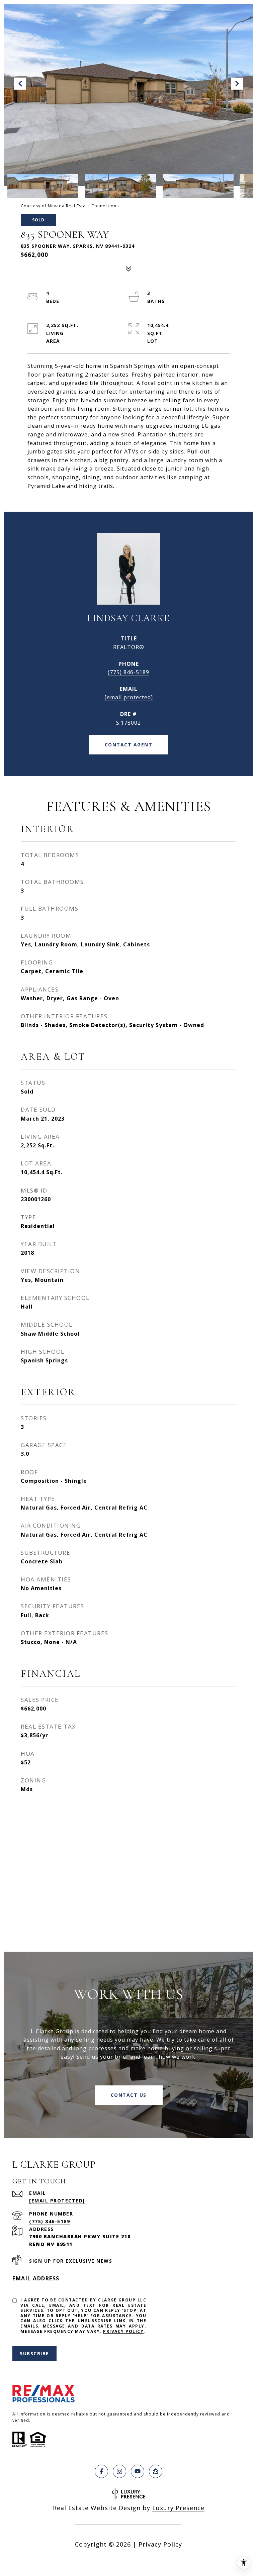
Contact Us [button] (129, 2095)
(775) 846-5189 (128, 672)
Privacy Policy (123, 2331)
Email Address (36, 2278)
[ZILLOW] (156, 2471)
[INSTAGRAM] (119, 2471)
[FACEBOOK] (101, 2471)
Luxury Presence (178, 2508)
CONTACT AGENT (129, 745)
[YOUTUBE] (138, 2471)
